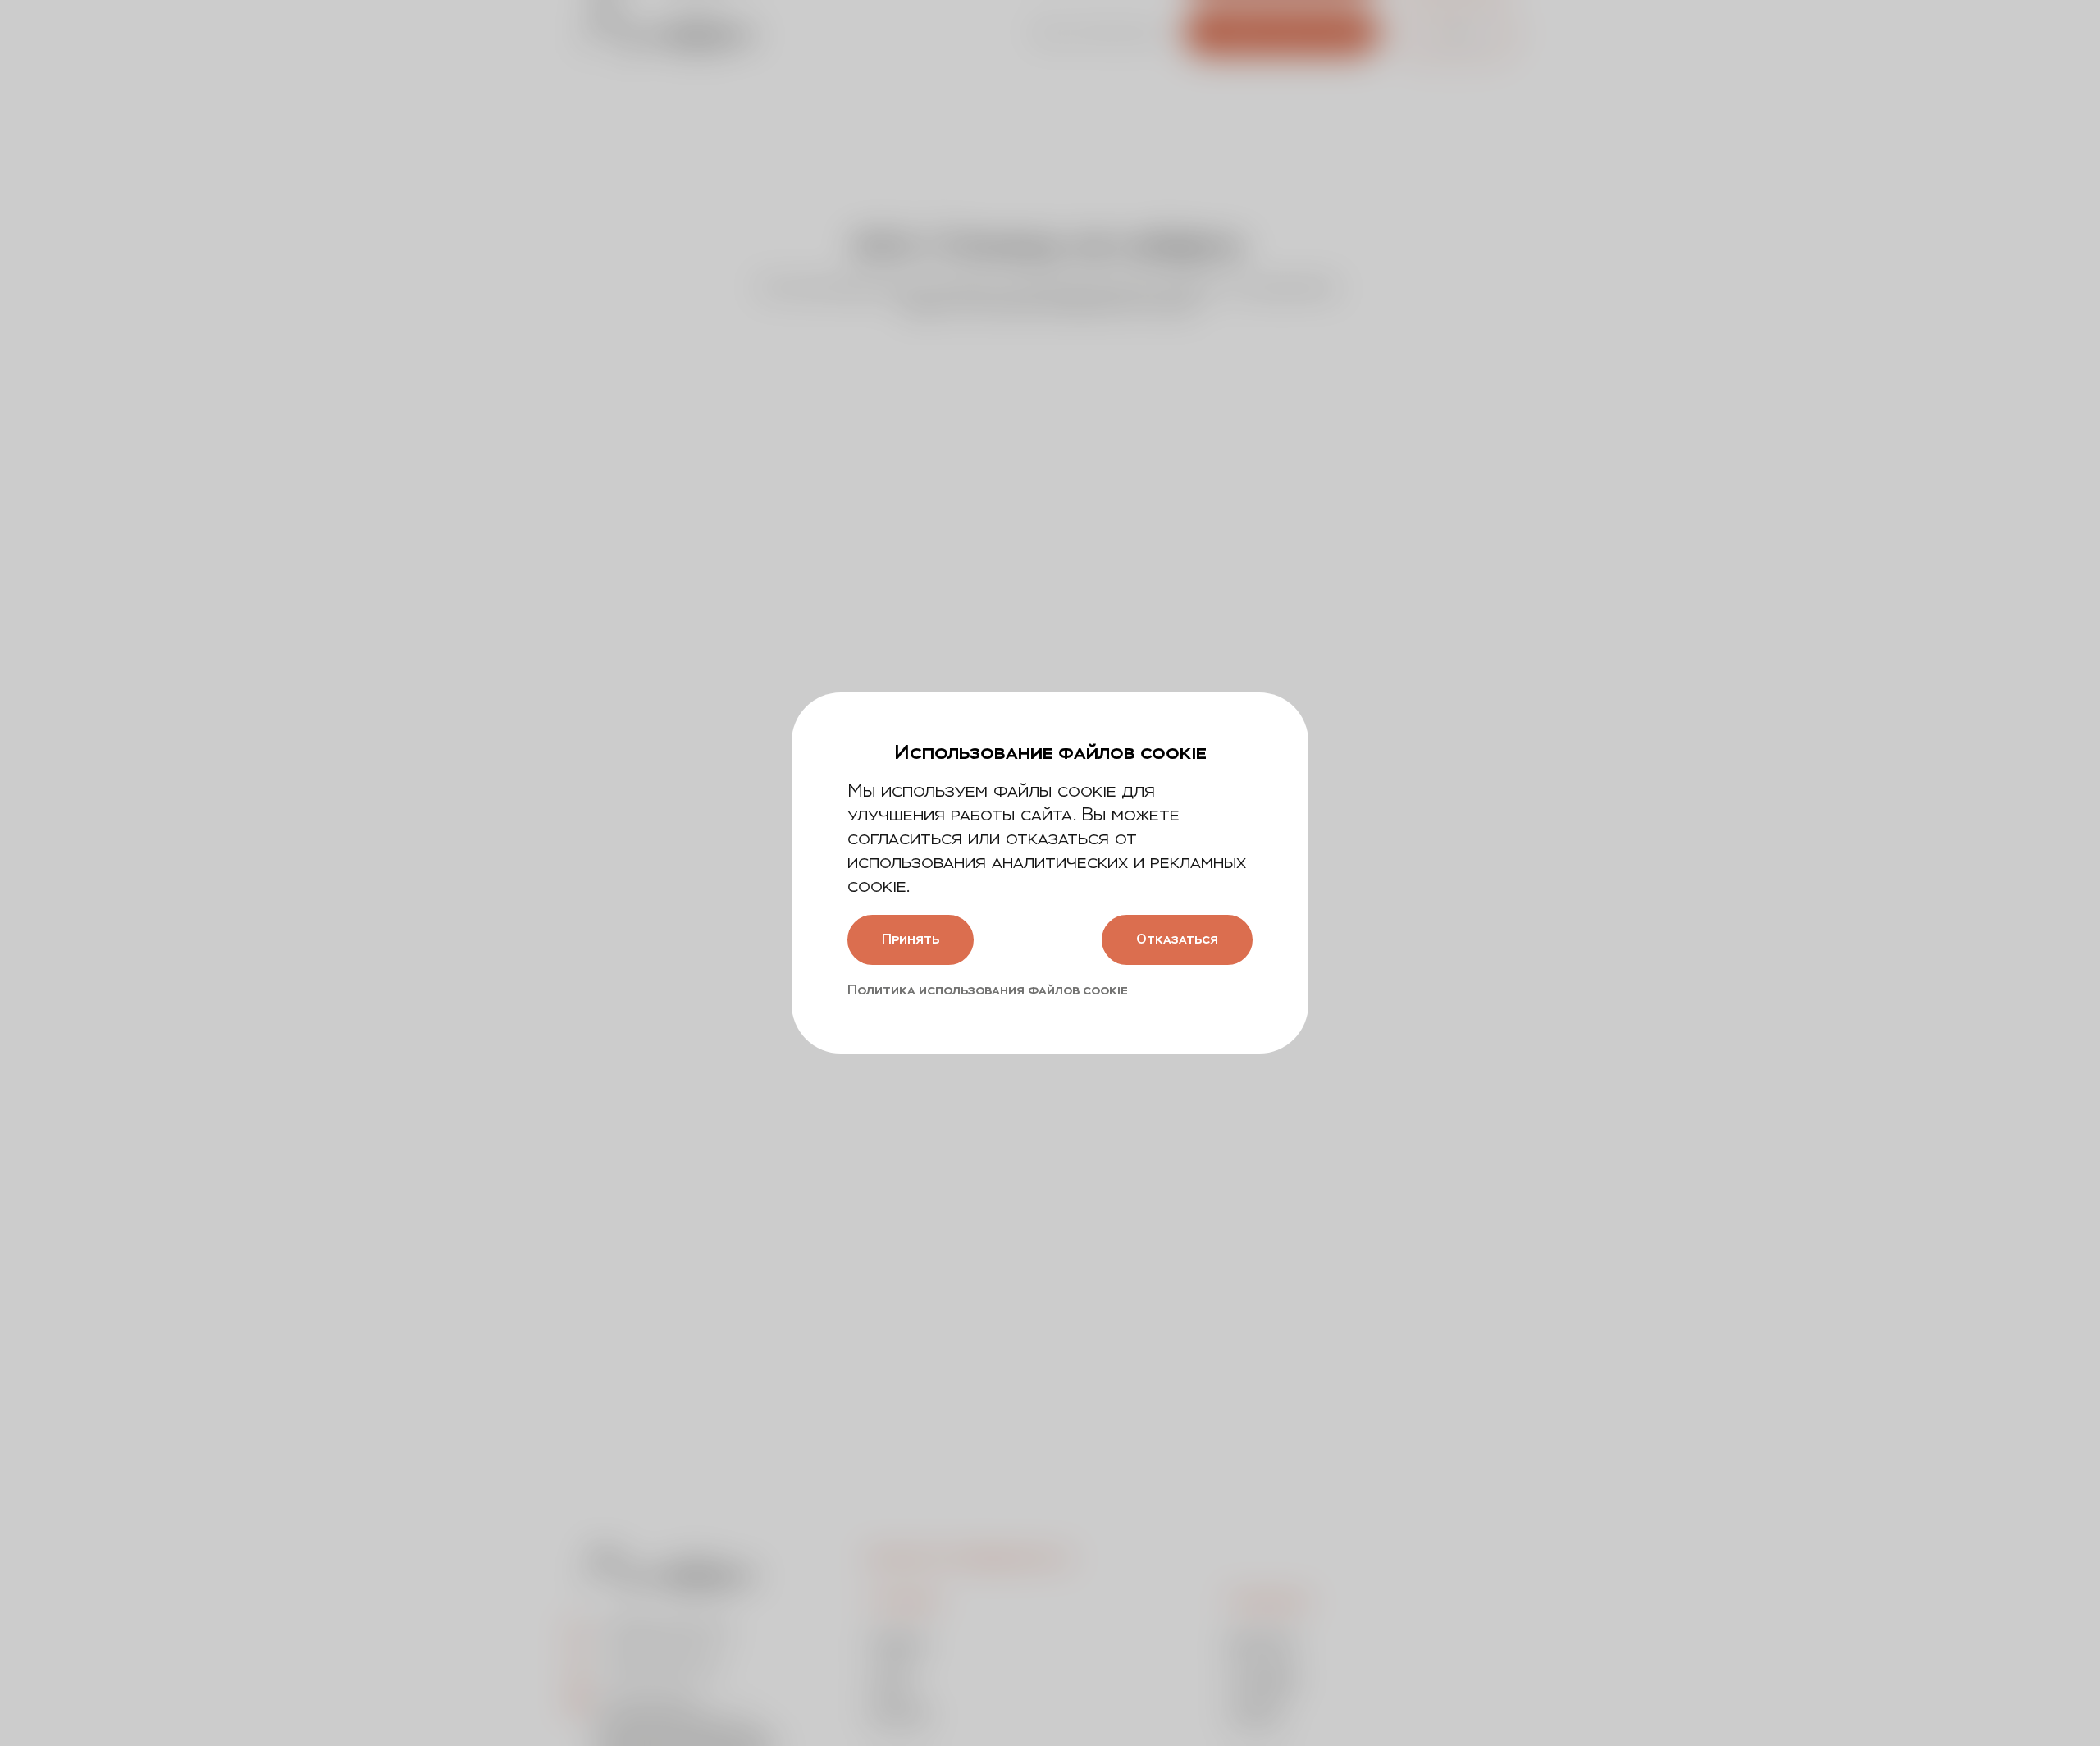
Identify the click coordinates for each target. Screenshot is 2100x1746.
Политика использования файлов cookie (988, 990)
